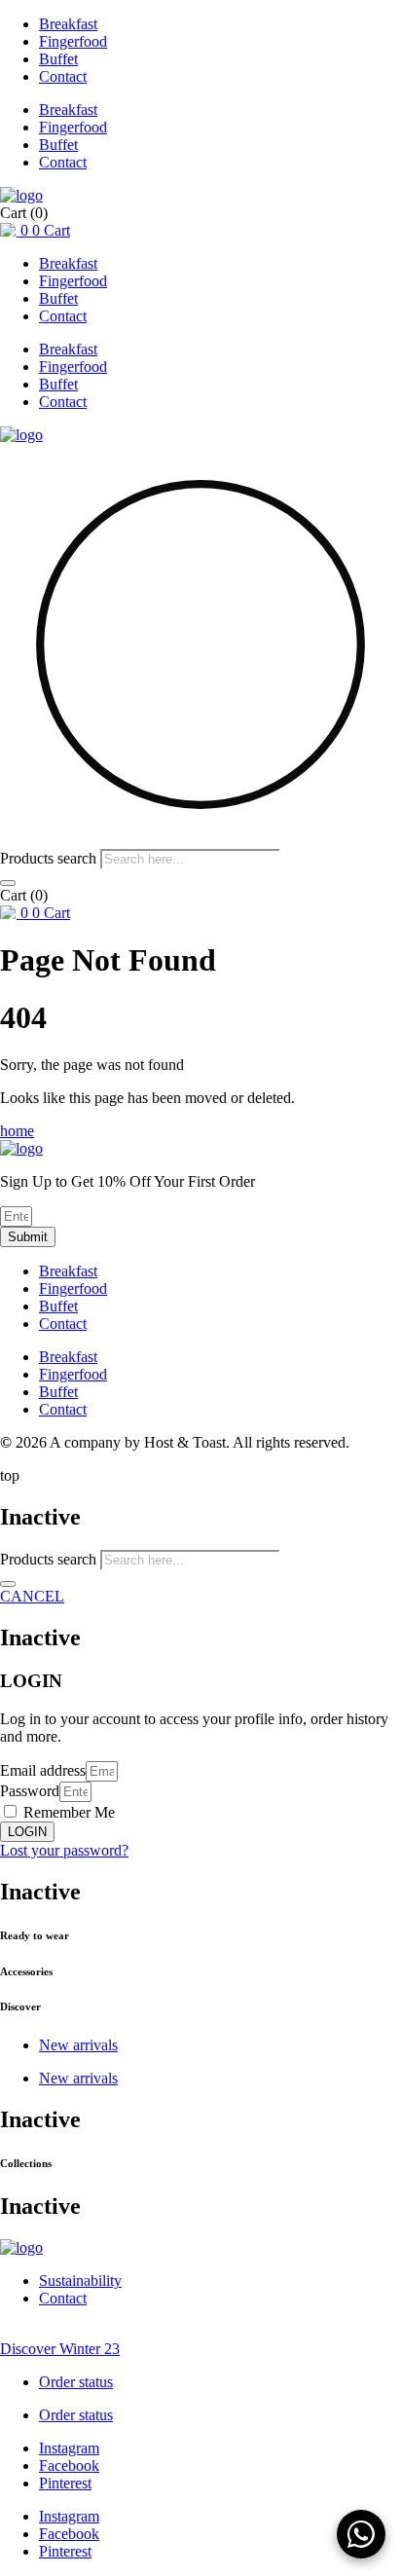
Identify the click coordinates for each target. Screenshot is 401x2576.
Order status (76, 2382)
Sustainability (80, 2281)
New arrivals (78, 2045)
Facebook (69, 2466)
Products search (50, 858)
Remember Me (67, 1812)
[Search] (8, 883)
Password (30, 1791)
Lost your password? (64, 1850)
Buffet (58, 59)
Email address (43, 1770)
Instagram (69, 2448)
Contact (63, 76)
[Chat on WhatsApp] (361, 2534)
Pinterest (65, 2483)
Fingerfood (73, 41)
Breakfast (68, 24)
